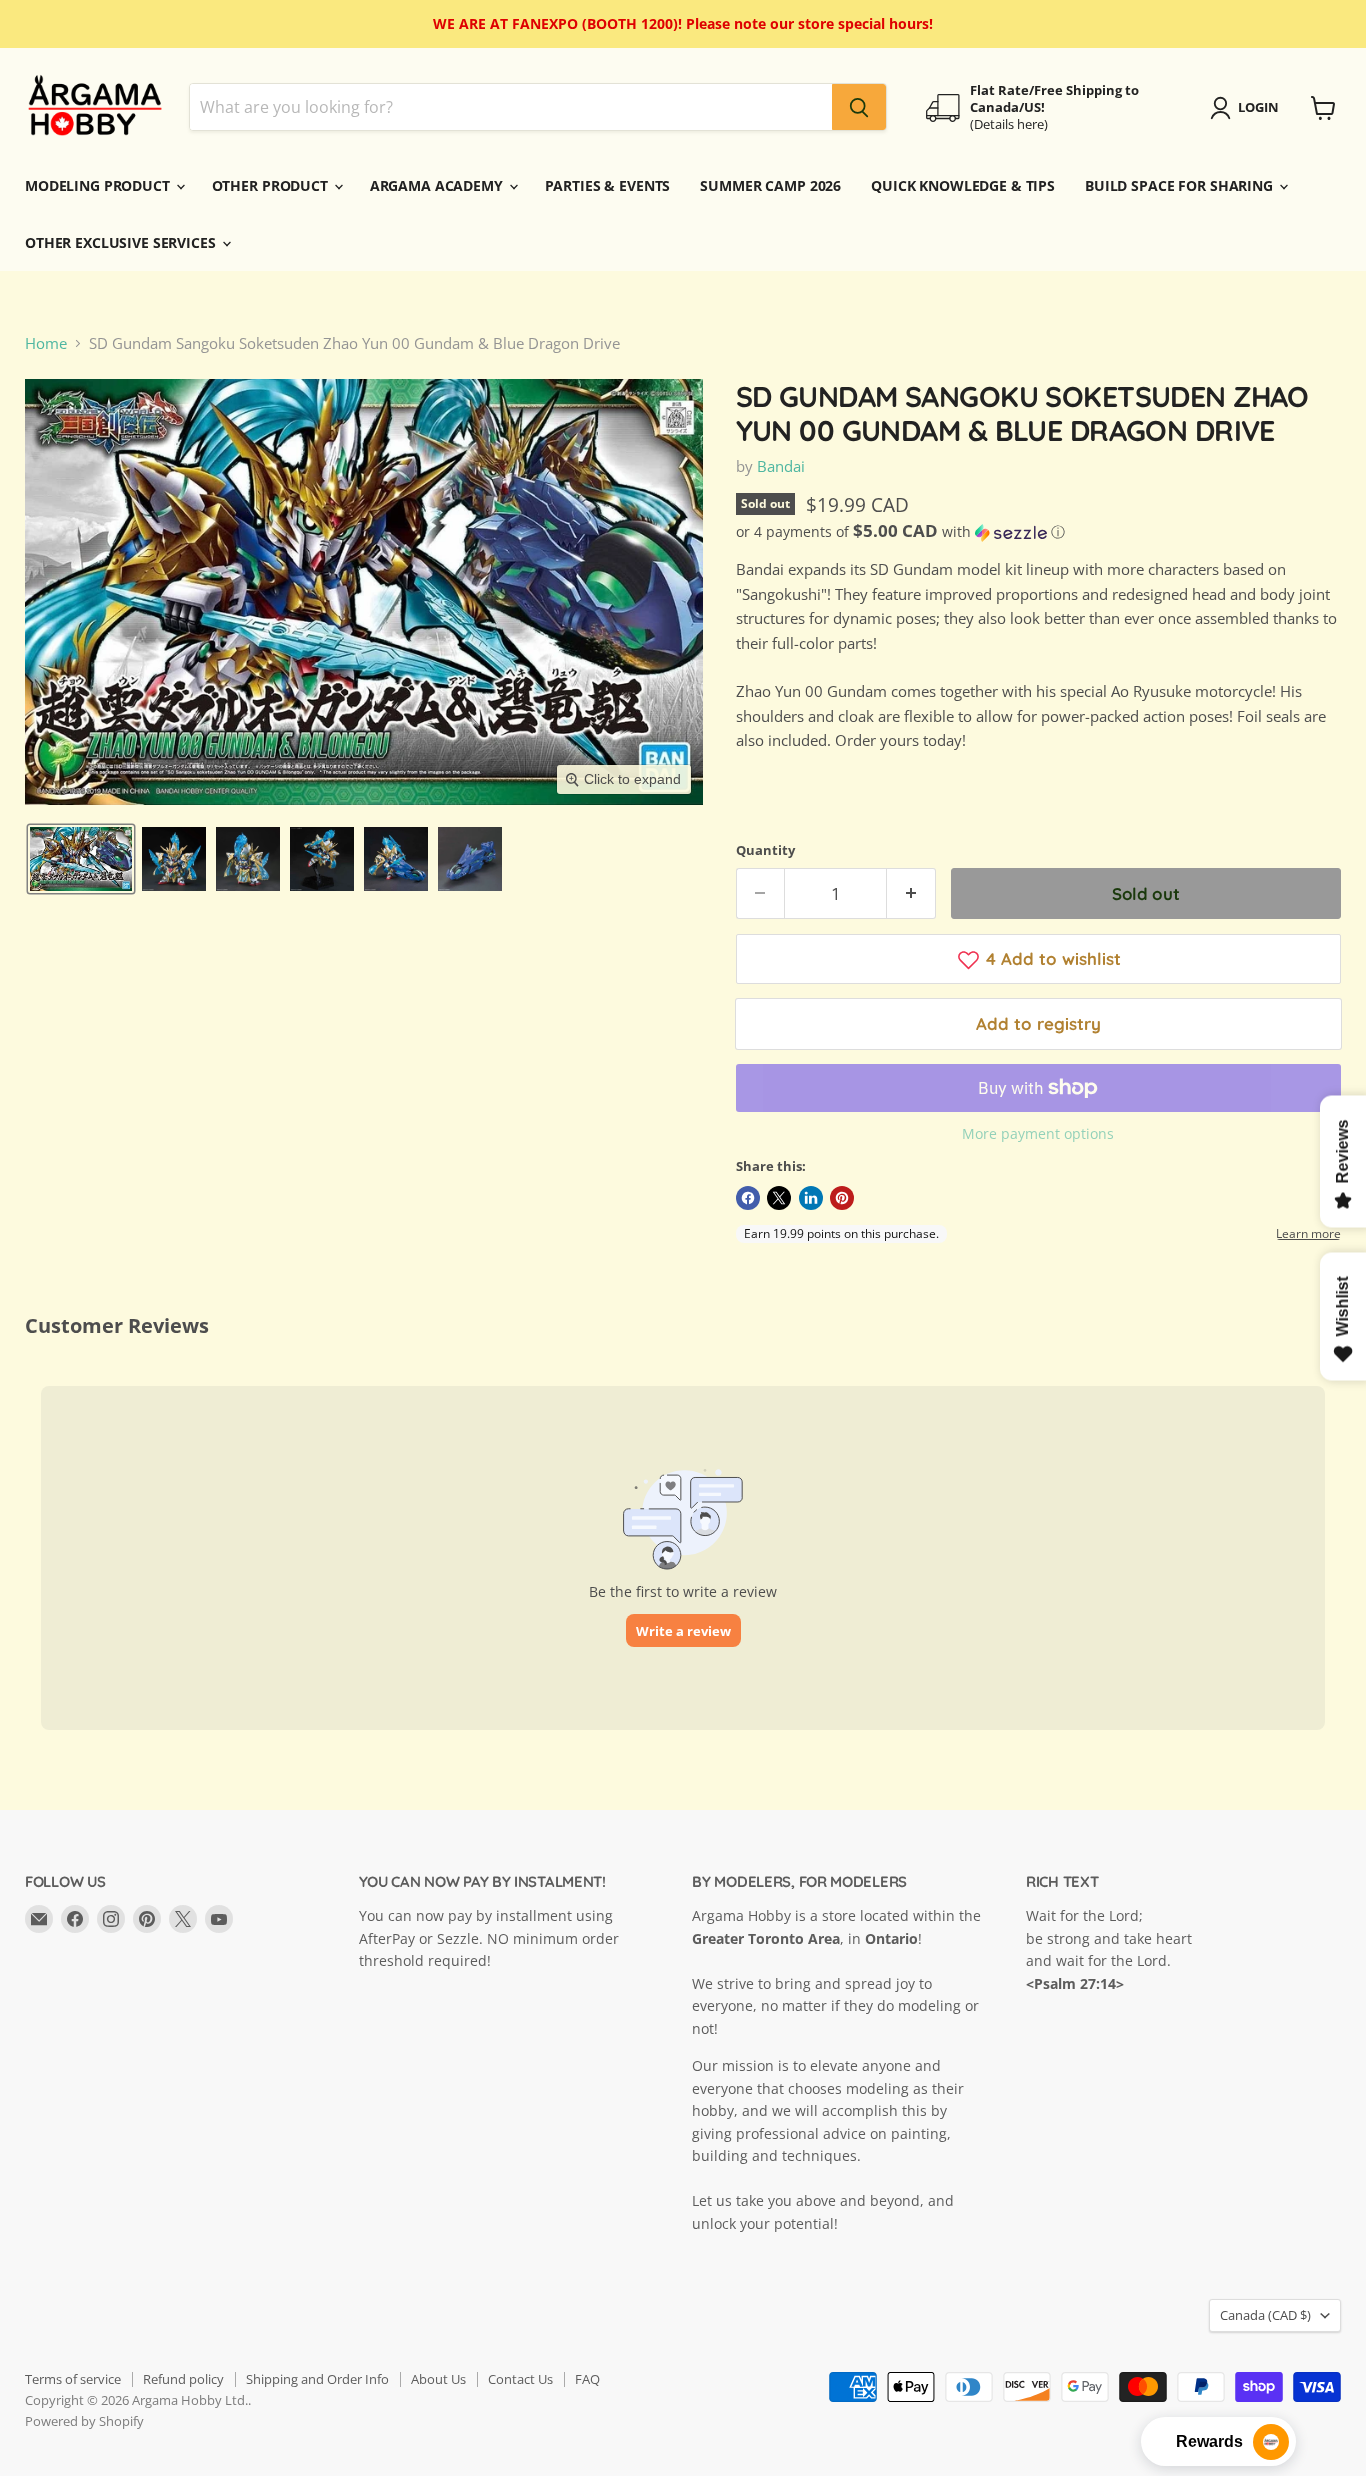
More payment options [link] (1038, 1134)
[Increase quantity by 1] (911, 893)
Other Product (272, 185)
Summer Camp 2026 (770, 185)
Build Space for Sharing (1181, 185)
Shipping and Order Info (317, 2379)
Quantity (765, 850)
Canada (1265, 2315)
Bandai (781, 466)
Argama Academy (438, 185)
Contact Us (520, 2379)
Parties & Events (608, 185)
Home (46, 343)
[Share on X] (779, 1198)
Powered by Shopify (84, 2421)
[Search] (859, 108)
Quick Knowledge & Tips (963, 185)
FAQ (587, 2379)
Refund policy (183, 2379)
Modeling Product (99, 185)
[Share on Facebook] (748, 1198)
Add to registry (1038, 1023)
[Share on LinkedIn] (811, 1198)
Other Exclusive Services (122, 242)
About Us (438, 2379)
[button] (81, 859)
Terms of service (73, 2379)
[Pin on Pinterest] (842, 1198)
